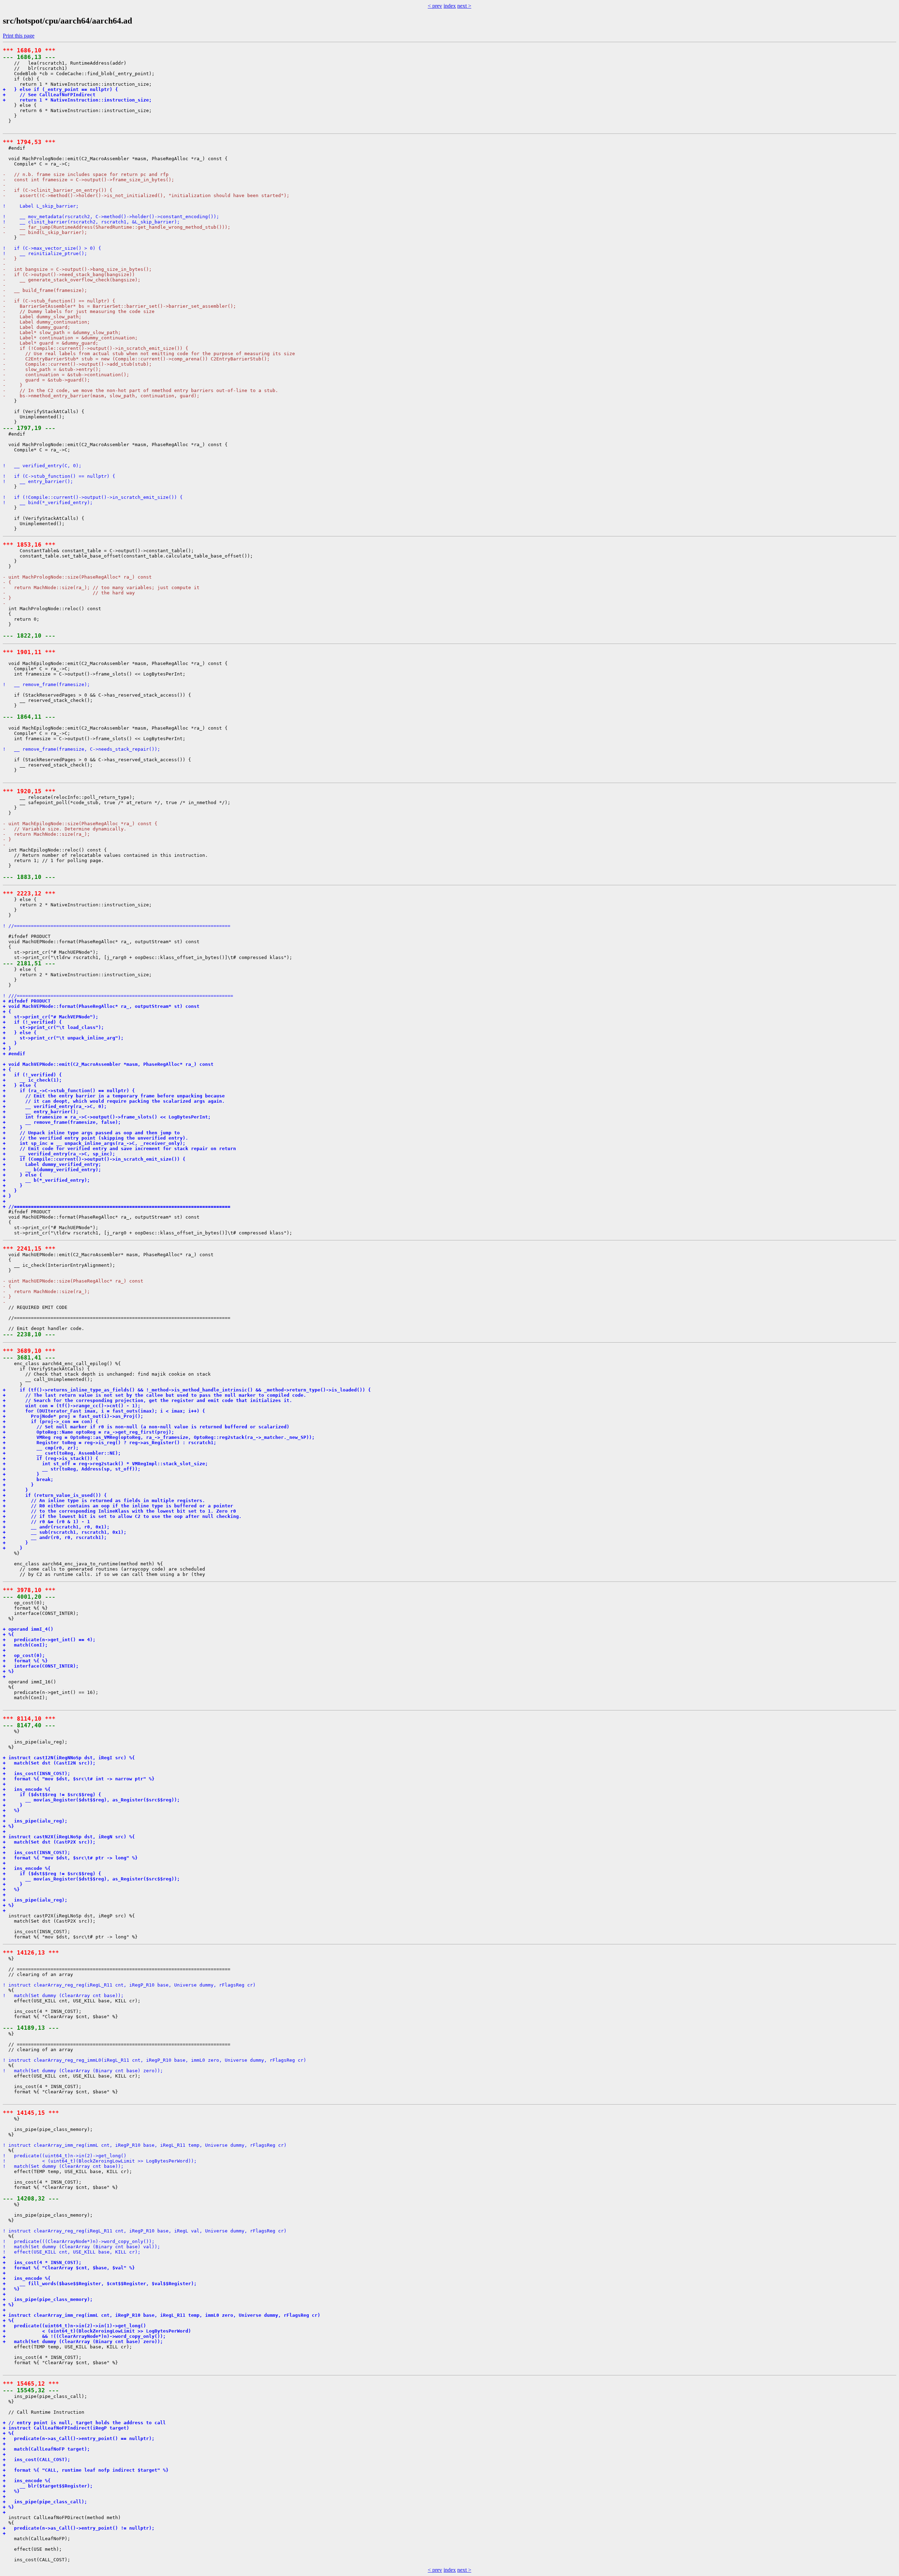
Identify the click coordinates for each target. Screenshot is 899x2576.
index (450, 6)
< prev (435, 6)
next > (464, 6)
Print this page (19, 36)
